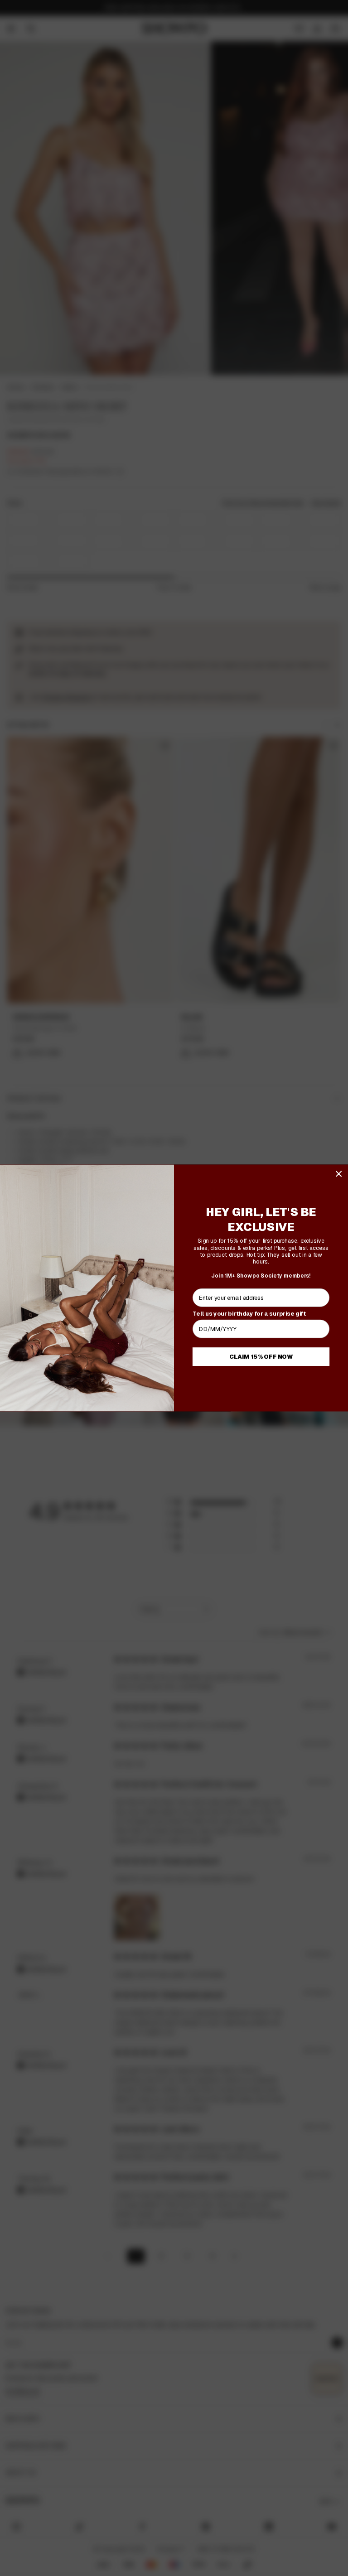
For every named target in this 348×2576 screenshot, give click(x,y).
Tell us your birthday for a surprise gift (249, 1313)
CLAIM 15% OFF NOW (261, 1356)
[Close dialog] (339, 1174)
